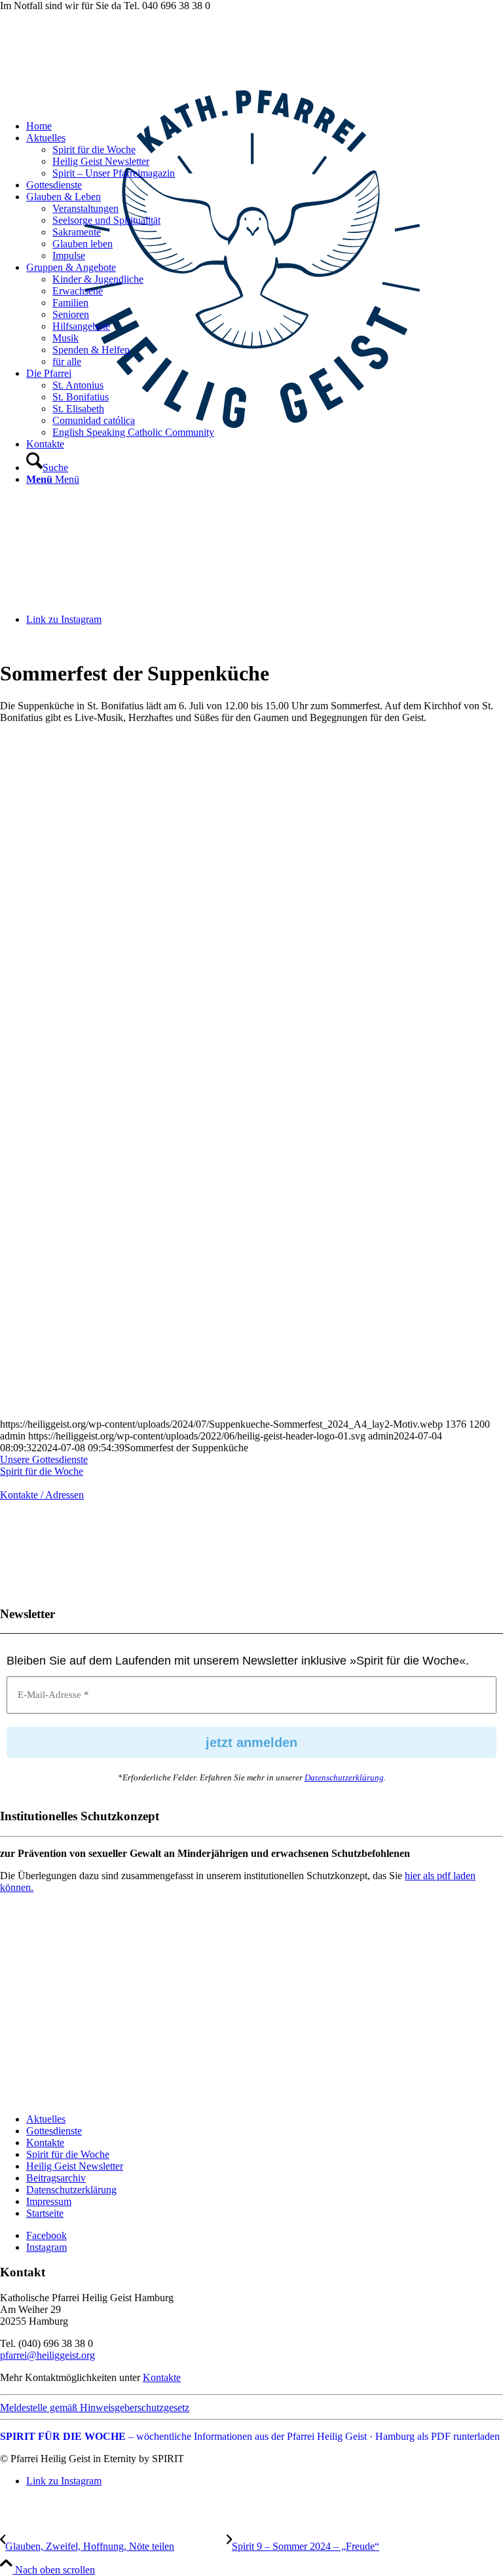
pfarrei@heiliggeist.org (47, 2355)
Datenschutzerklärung (344, 1777)
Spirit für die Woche (42, 1471)
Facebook (47, 2235)
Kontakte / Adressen (42, 1495)
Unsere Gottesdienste (44, 1459)
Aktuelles (46, 2119)
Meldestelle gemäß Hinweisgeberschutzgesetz (95, 2408)
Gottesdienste (54, 2131)
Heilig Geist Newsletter (75, 2166)
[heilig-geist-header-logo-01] (251, 511)
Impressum (49, 2201)
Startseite (45, 2213)
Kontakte (45, 2143)
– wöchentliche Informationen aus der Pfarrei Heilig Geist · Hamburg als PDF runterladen (250, 2436)
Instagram (47, 2247)
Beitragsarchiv (56, 2178)
